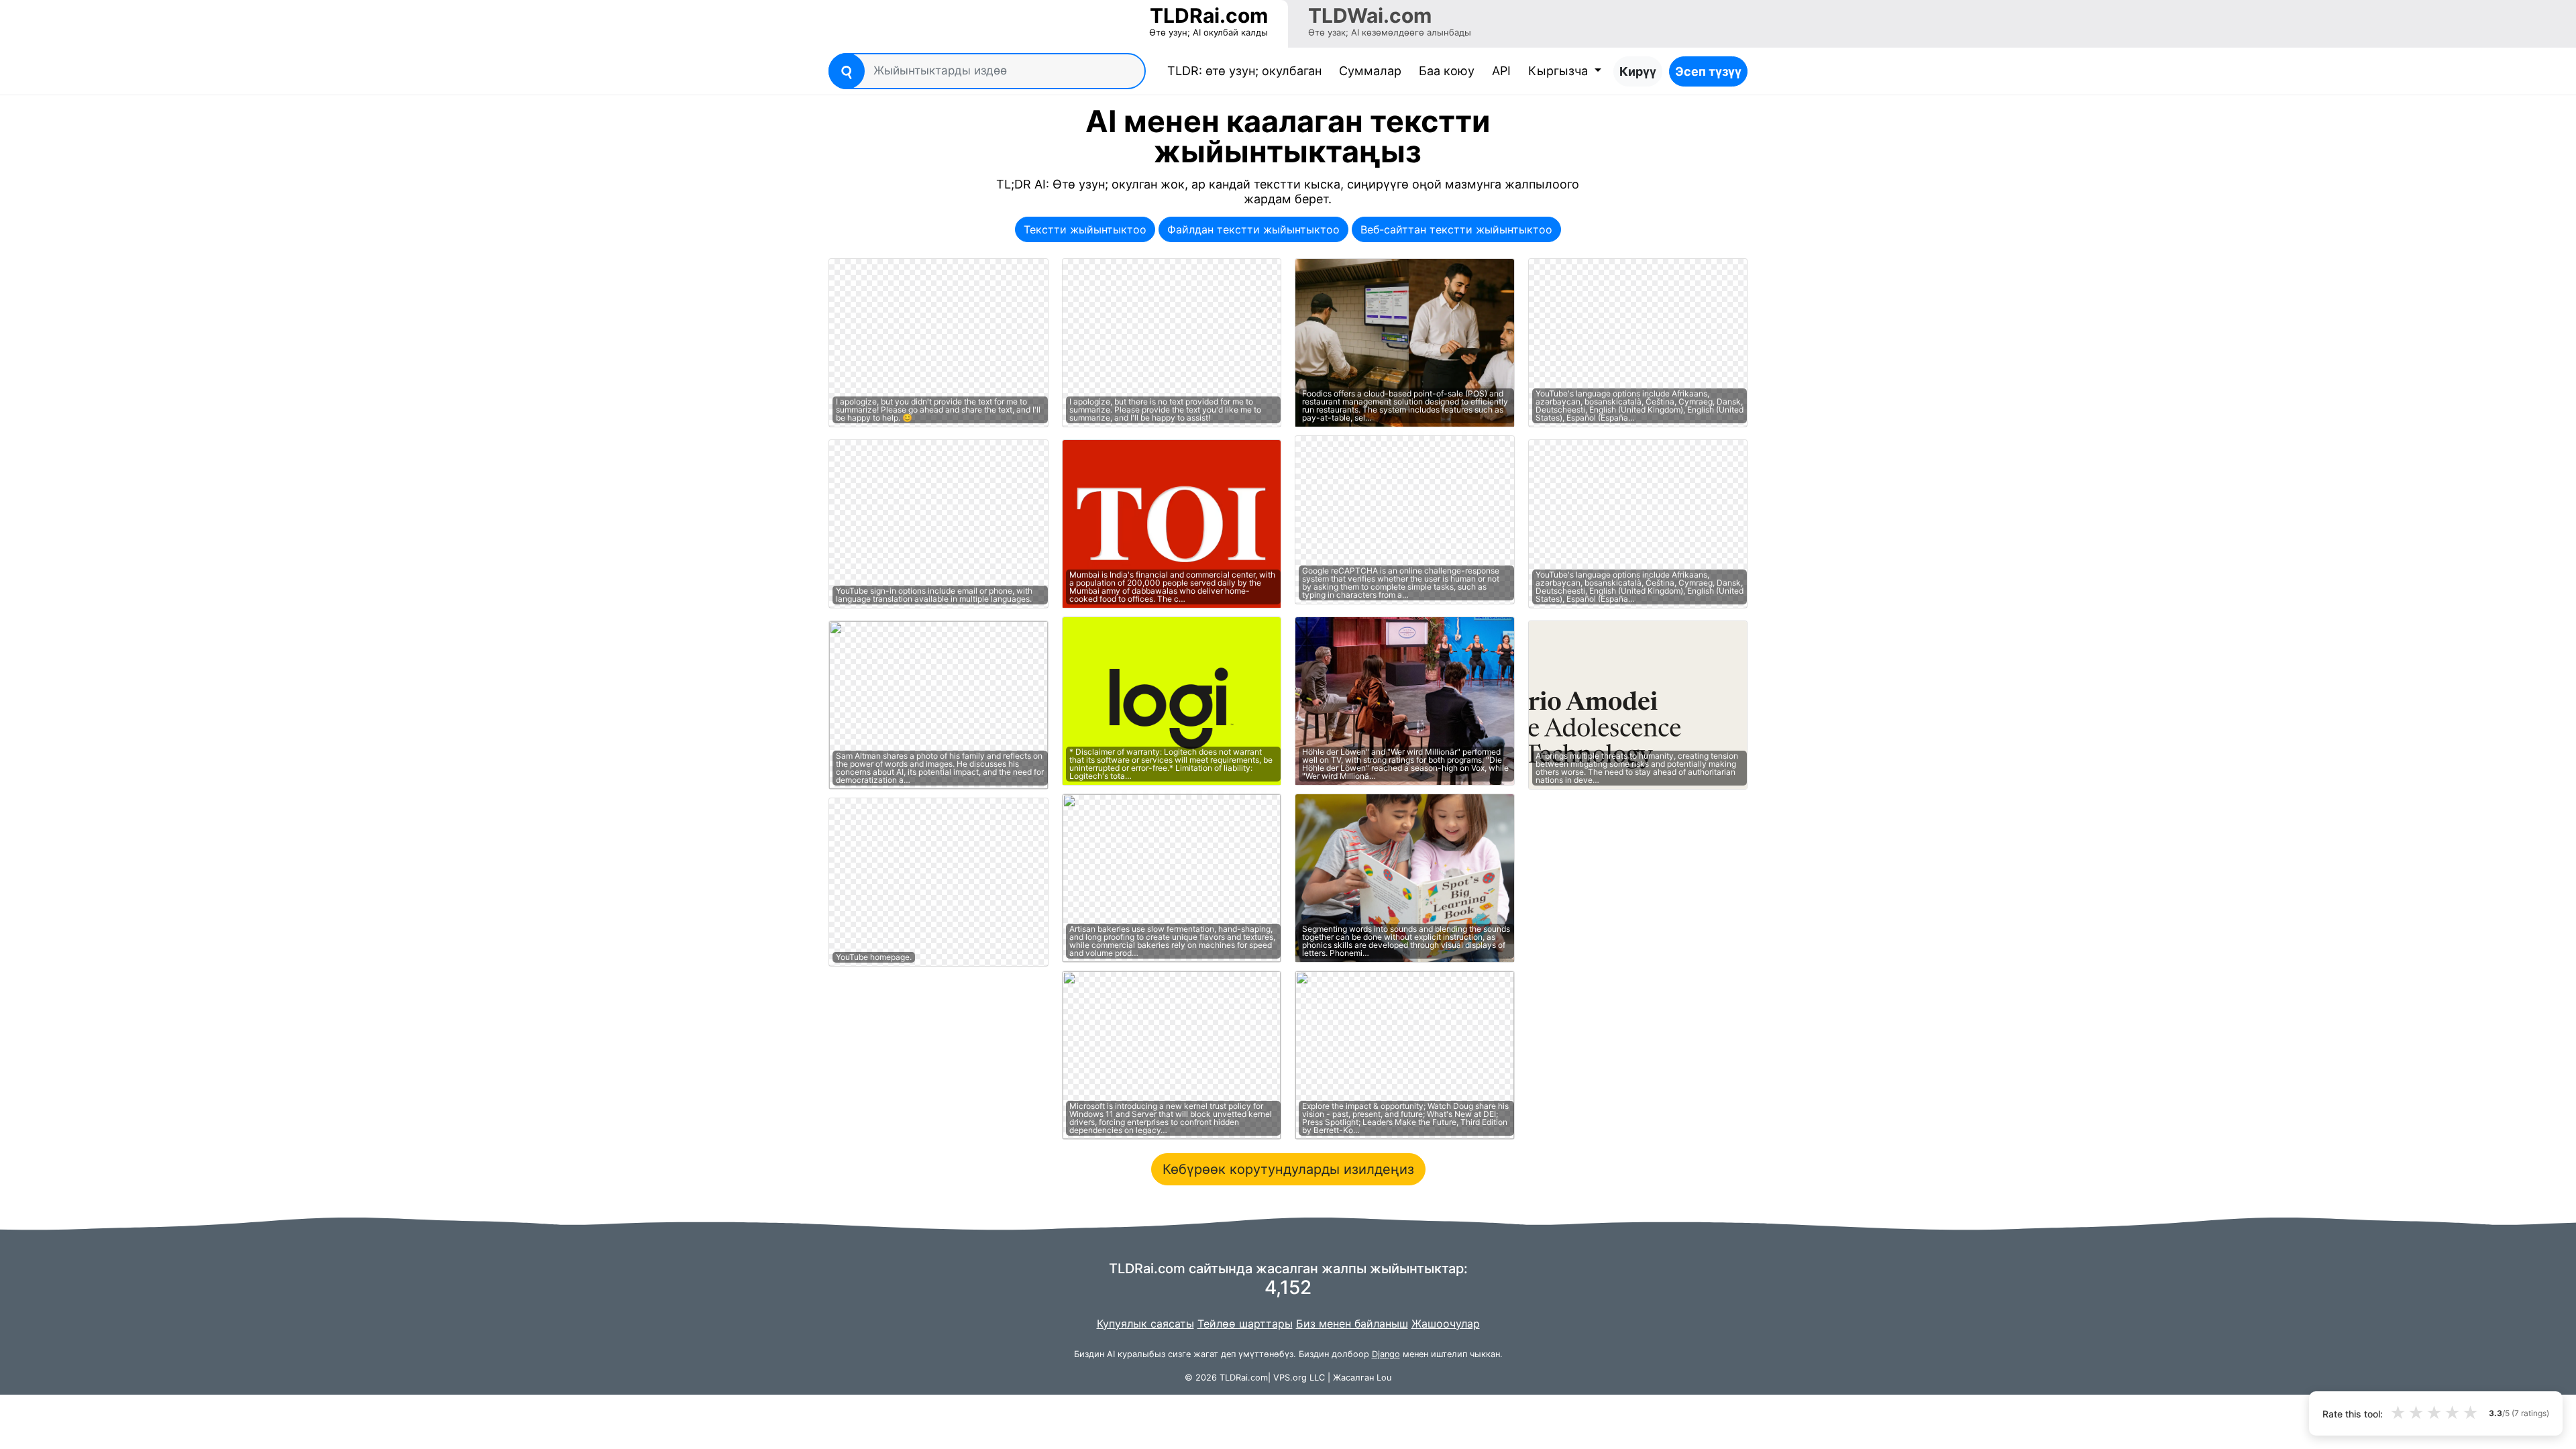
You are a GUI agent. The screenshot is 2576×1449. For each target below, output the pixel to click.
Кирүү (1638, 71)
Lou (1384, 1378)
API (1501, 71)
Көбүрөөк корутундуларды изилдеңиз (1288, 1169)
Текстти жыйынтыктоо (1085, 229)
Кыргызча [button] (1560, 71)
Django (1386, 1354)
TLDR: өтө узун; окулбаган (1247, 70)
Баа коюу (1447, 71)
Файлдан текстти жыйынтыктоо (1253, 229)
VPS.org (1290, 1378)
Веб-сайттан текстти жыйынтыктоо (1456, 229)
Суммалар (1370, 71)
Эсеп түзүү (1708, 71)
